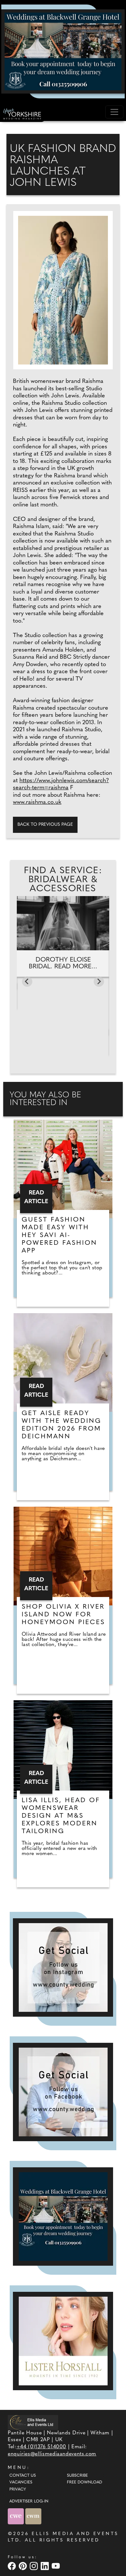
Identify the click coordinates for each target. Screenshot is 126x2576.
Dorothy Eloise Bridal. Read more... (63, 963)
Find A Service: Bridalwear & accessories (63, 880)
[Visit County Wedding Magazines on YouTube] (57, 2566)
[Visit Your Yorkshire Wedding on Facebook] (13, 2566)
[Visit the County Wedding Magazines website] (33, 2516)
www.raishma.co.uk (37, 803)
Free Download (84, 2482)
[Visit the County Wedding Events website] (16, 2516)
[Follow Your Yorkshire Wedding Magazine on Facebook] (63, 2092)
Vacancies (21, 2482)
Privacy (18, 2490)
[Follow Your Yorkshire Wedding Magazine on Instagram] (63, 1967)
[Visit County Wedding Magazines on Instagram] (35, 2566)
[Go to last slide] (27, 982)
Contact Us (23, 2476)
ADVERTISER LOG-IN (29, 2501)
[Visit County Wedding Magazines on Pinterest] (24, 2566)
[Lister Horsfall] (63, 2341)
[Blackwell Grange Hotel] (63, 51)
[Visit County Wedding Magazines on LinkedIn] (46, 2566)
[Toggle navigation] (114, 112)
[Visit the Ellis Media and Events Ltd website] (33, 2422)
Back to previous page (45, 825)
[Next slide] (99, 982)
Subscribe (77, 2476)
